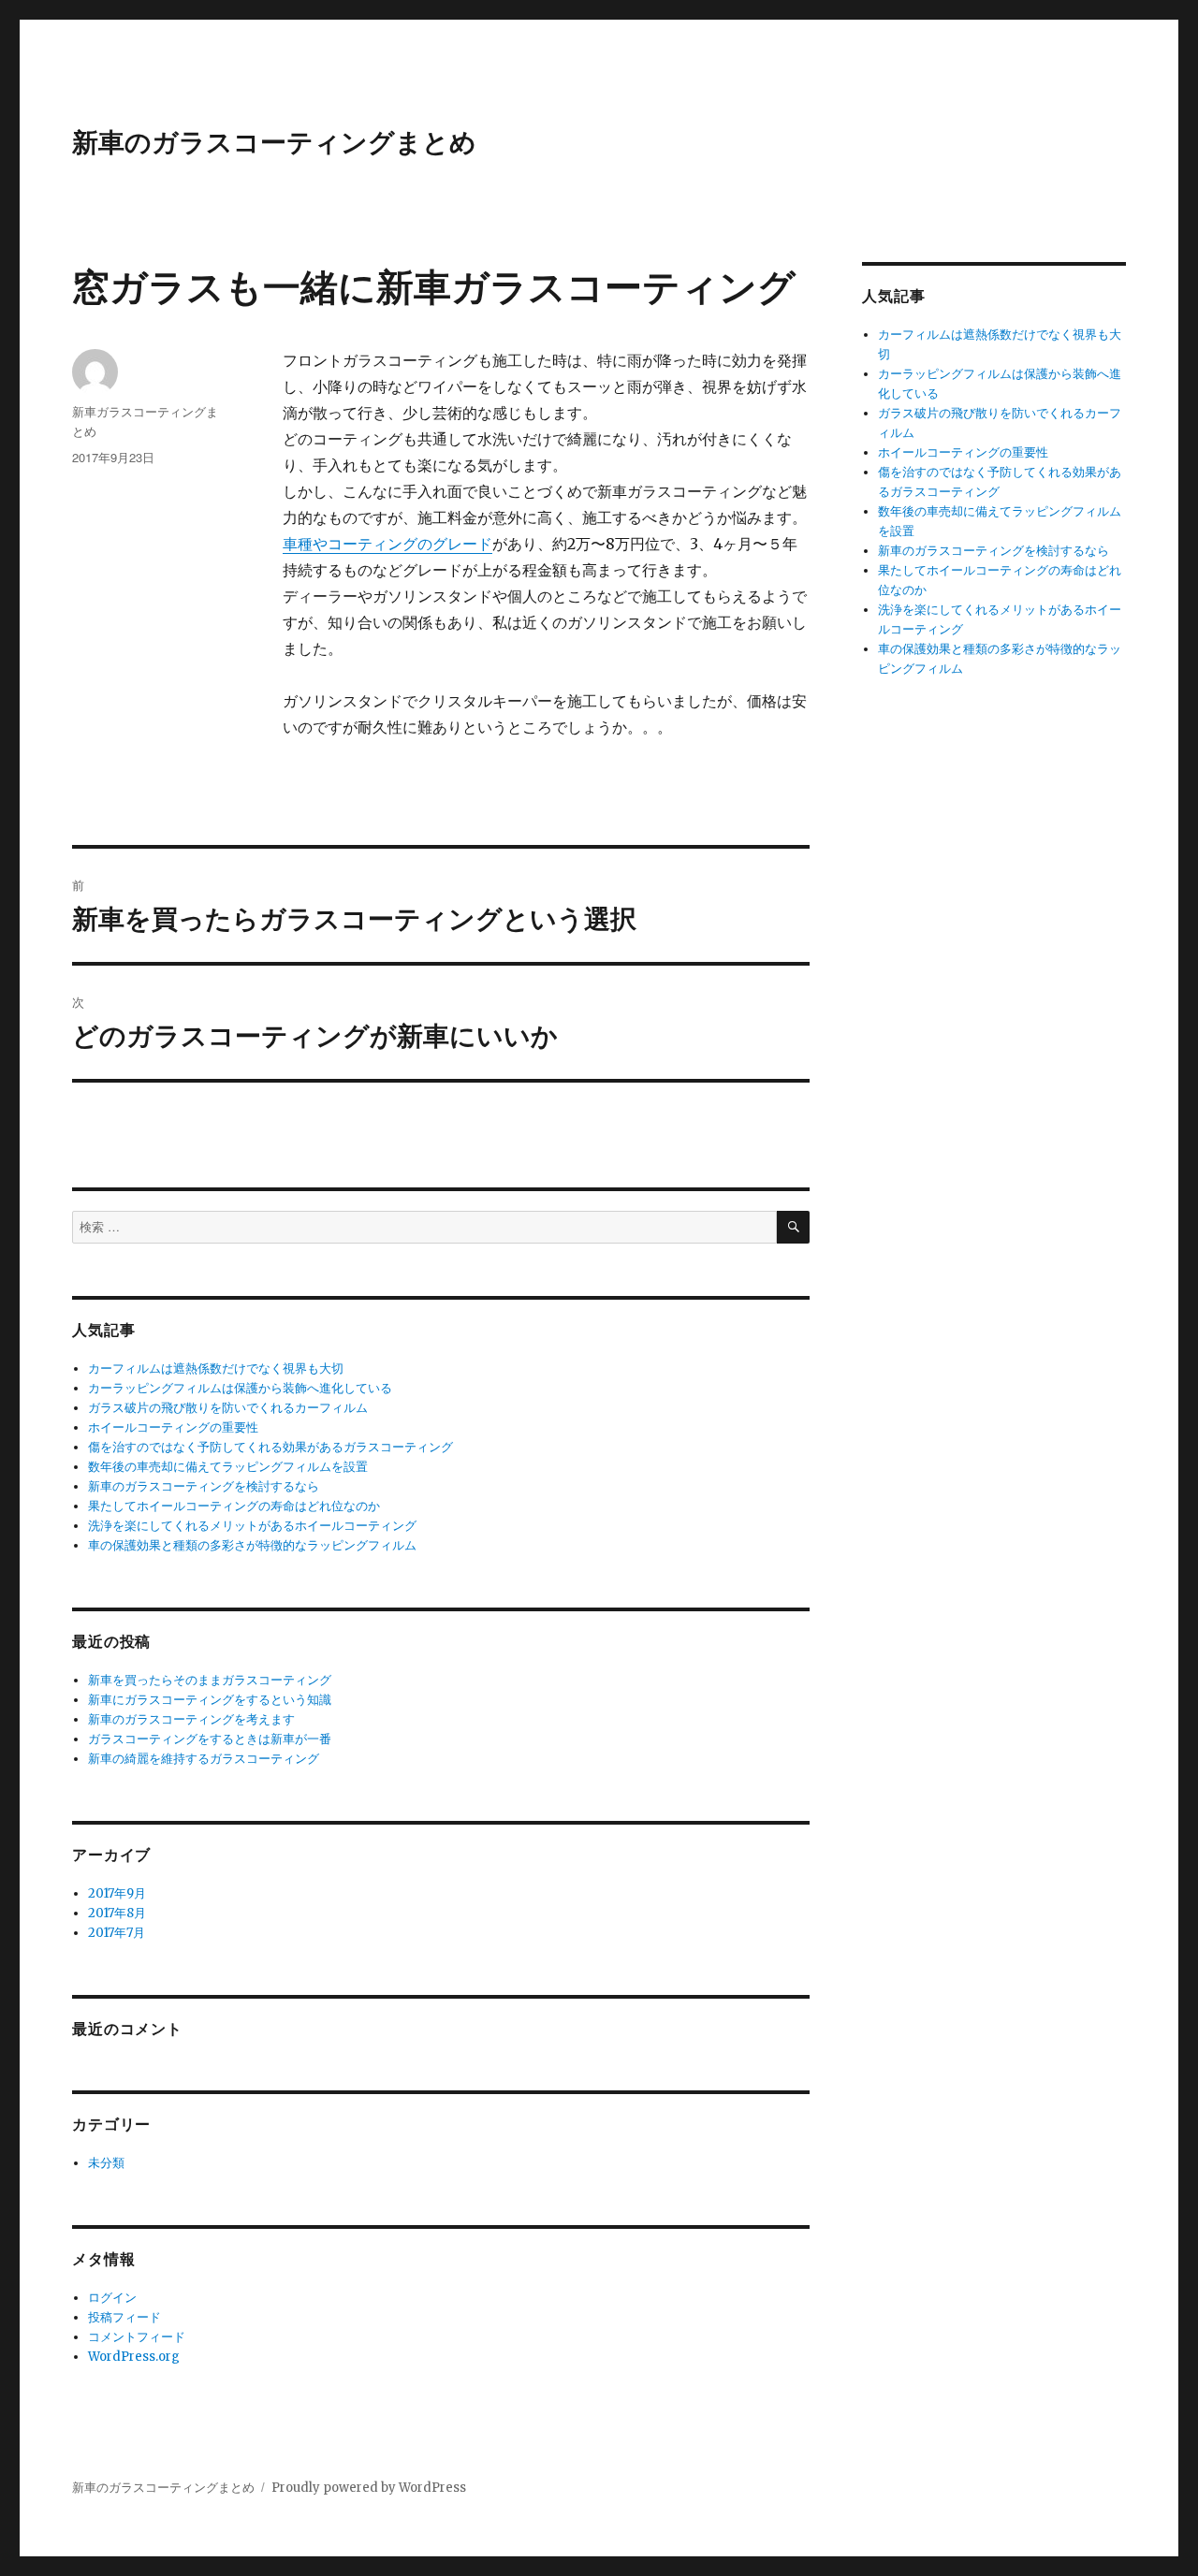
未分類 (106, 2163)
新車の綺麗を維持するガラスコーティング (204, 1759)
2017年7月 (117, 1933)
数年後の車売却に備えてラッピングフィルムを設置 (228, 1467)
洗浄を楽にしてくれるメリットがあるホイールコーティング (252, 1526)
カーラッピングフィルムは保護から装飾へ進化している (240, 1388)
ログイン (112, 2298)
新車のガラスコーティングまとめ (274, 141)
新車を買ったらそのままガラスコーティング (210, 1680)
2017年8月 (117, 1913)
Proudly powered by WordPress (369, 2488)
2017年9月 (117, 1893)
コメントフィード (137, 2337)
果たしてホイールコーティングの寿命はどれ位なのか (234, 1506)
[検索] (793, 1227)
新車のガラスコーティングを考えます (191, 1719)
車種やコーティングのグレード (387, 544)
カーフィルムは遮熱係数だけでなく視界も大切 (216, 1368)
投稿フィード (124, 2317)
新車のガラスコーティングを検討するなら (204, 1486)
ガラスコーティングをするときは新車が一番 (210, 1739)
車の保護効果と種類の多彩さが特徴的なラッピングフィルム (252, 1545)
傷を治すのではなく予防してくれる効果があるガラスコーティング (270, 1447)
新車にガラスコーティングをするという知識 (210, 1700)
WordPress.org (134, 2357)
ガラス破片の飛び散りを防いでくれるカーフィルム (228, 1408)
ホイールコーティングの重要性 (173, 1427)
